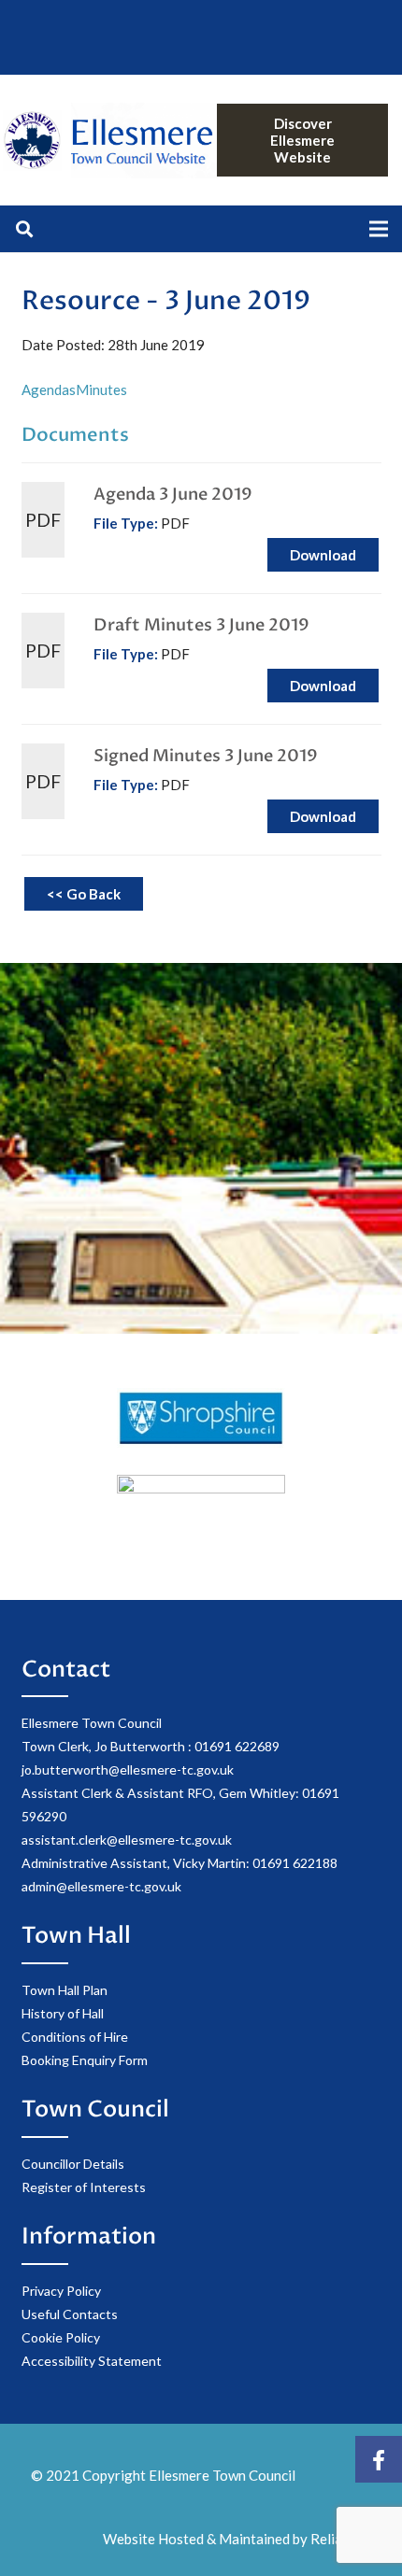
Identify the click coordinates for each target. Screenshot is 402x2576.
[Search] (24, 229)
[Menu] (379, 229)
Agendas (49, 389)
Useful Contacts (70, 2314)
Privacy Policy (61, 2291)
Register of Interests (84, 2187)
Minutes (101, 389)
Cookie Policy (61, 2337)
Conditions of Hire (75, 2037)
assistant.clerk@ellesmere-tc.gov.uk (127, 1840)
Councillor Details (73, 2164)
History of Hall (63, 2013)
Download (323, 555)
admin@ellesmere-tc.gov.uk (101, 1886)
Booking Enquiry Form (85, 2060)
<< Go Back (84, 894)
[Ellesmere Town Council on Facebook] (379, 2459)
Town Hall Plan (65, 1990)
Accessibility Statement (92, 2361)
